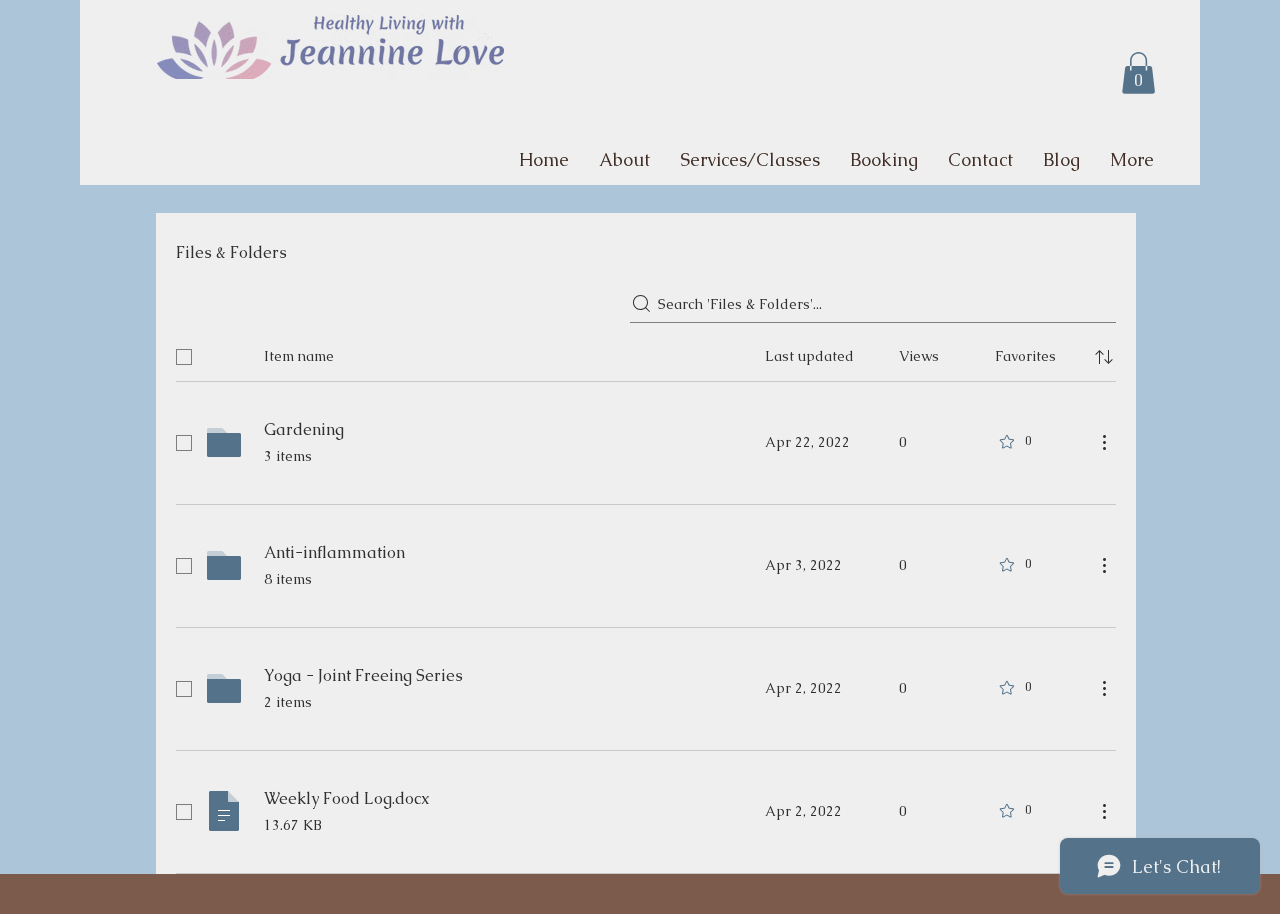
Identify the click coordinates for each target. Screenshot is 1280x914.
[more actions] (1104, 442)
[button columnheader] (1104, 357)
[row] (646, 353)
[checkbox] (184, 357)
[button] (1138, 73)
